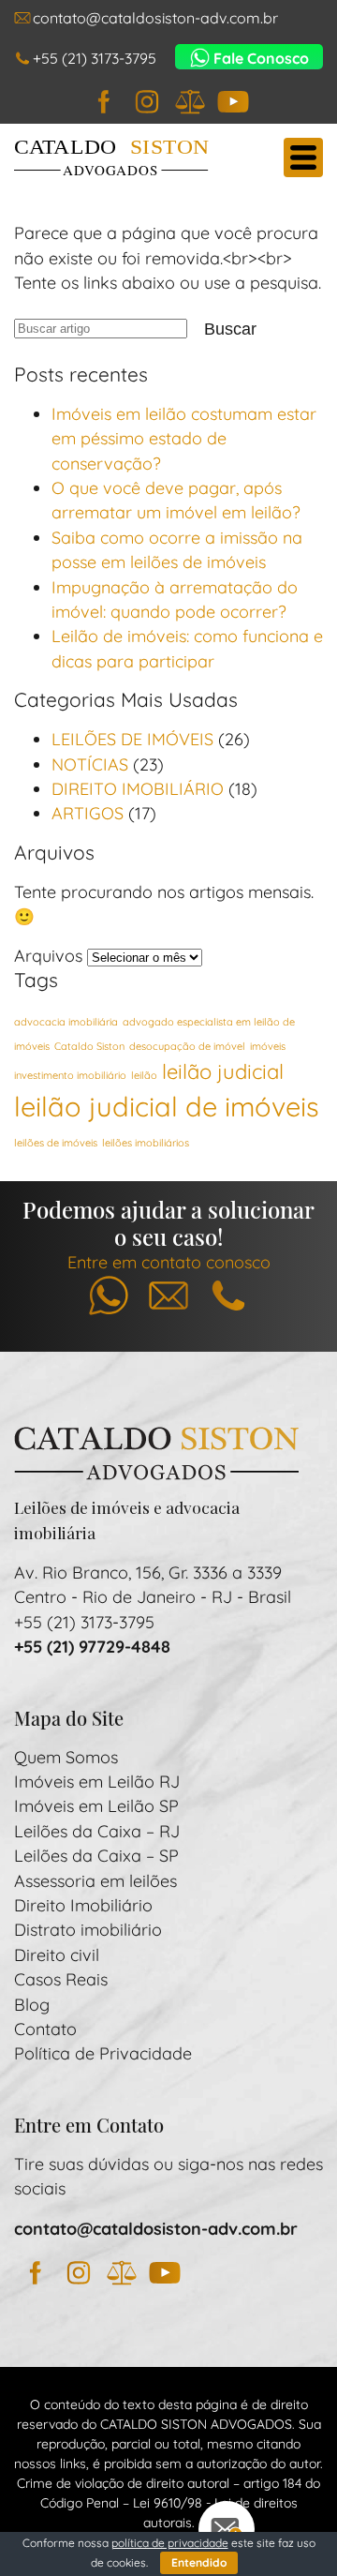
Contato (45, 2029)
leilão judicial (223, 1071)
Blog (32, 2004)
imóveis (268, 1046)
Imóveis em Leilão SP (96, 1805)
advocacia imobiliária (66, 1022)
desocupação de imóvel (187, 1046)
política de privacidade (170, 2543)
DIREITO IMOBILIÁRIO (138, 788)
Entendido (199, 2562)
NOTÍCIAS (90, 764)
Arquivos (48, 955)
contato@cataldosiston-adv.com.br (155, 18)
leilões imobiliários (146, 1143)
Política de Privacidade (103, 2053)
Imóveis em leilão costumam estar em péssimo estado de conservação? (184, 438)
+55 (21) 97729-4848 (92, 1646)
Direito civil (57, 1954)
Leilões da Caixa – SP (96, 1855)
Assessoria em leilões (95, 1880)
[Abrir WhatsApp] (290, 2529)
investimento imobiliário (70, 1075)
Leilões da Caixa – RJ (97, 1831)
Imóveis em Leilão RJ (97, 1781)
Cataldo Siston (89, 1046)
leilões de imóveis (56, 1143)
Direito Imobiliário (83, 1905)
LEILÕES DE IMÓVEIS (132, 739)
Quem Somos (66, 1757)
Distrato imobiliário (88, 1929)
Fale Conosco (261, 58)
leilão (144, 1075)
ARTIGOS (88, 813)
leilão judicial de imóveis (167, 1106)
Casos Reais (61, 1979)
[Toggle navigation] (303, 157)
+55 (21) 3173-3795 (95, 58)
